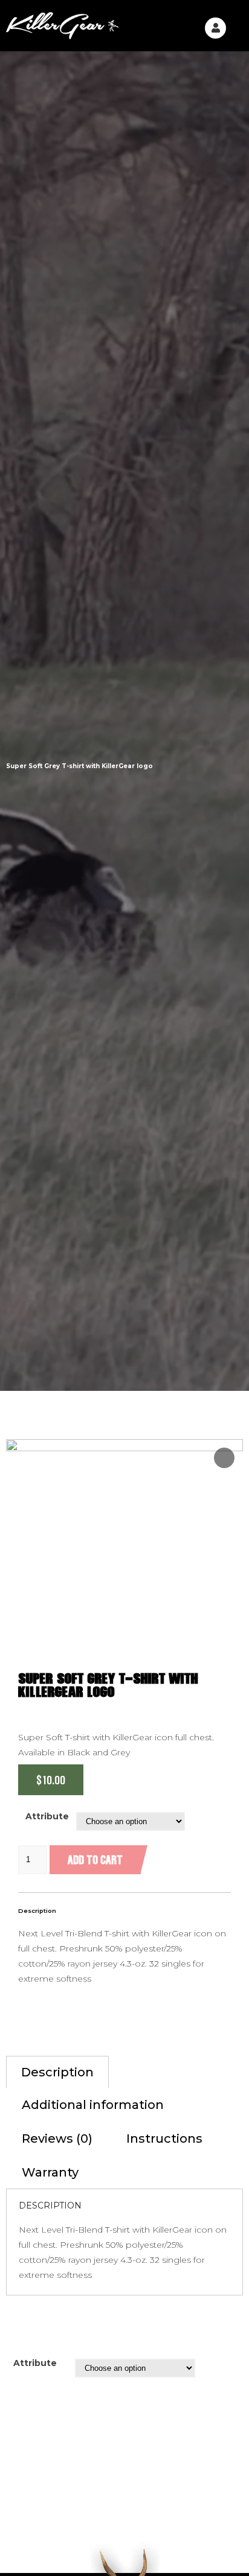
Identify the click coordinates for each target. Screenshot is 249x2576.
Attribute (47, 1816)
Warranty (50, 2172)
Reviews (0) (57, 2139)
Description (57, 2072)
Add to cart (95, 1859)
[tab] (57, 2072)
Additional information (93, 2105)
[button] (234, 26)
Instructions (164, 2139)
